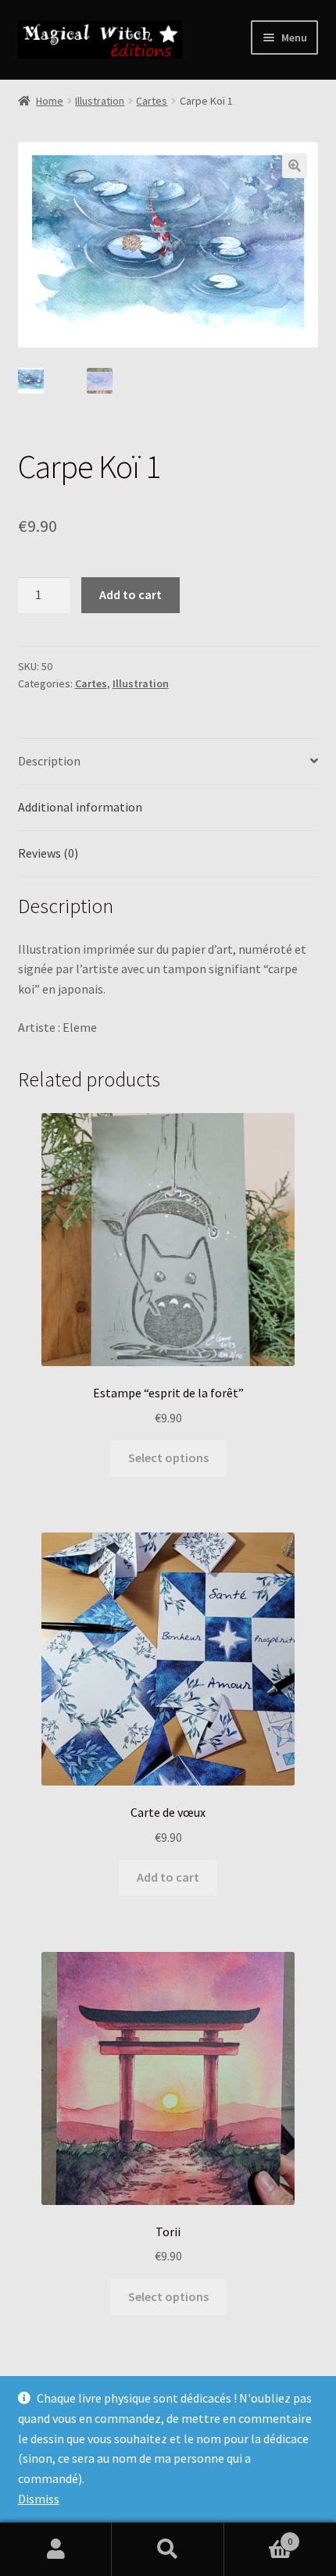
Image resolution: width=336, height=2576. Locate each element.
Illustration (100, 101)
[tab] (168, 762)
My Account (56, 2549)
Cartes (152, 101)
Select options (168, 1457)
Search (168, 2549)
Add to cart (130, 594)
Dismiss (39, 2499)
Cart (259, 2536)
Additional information (80, 807)
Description (49, 761)
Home (50, 101)
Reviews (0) (48, 853)
